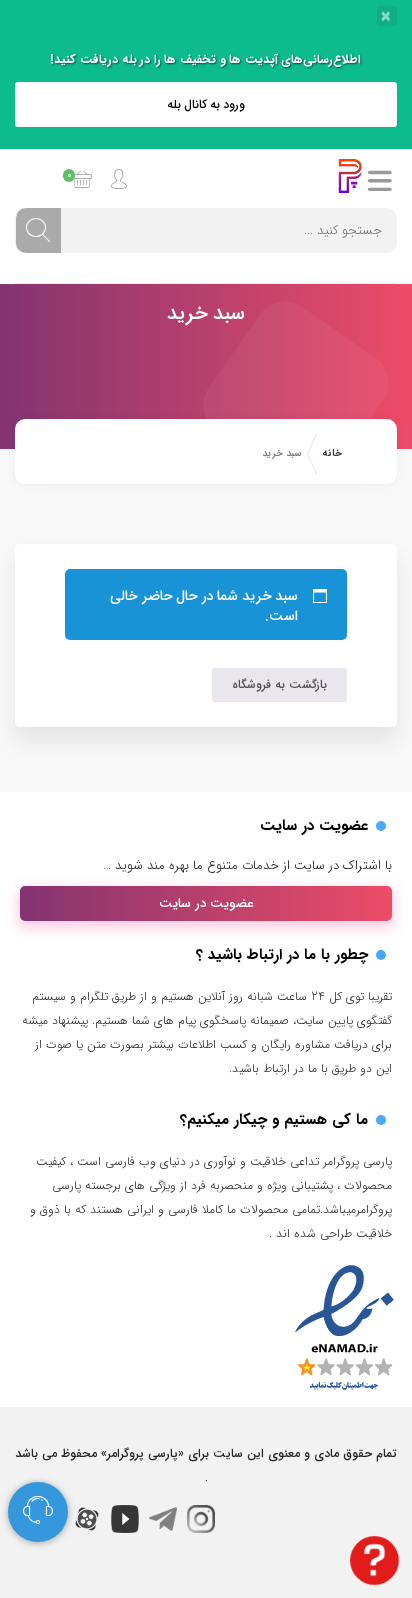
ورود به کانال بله (206, 104)
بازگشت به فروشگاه (279, 684)
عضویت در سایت (206, 903)
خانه (332, 453)
